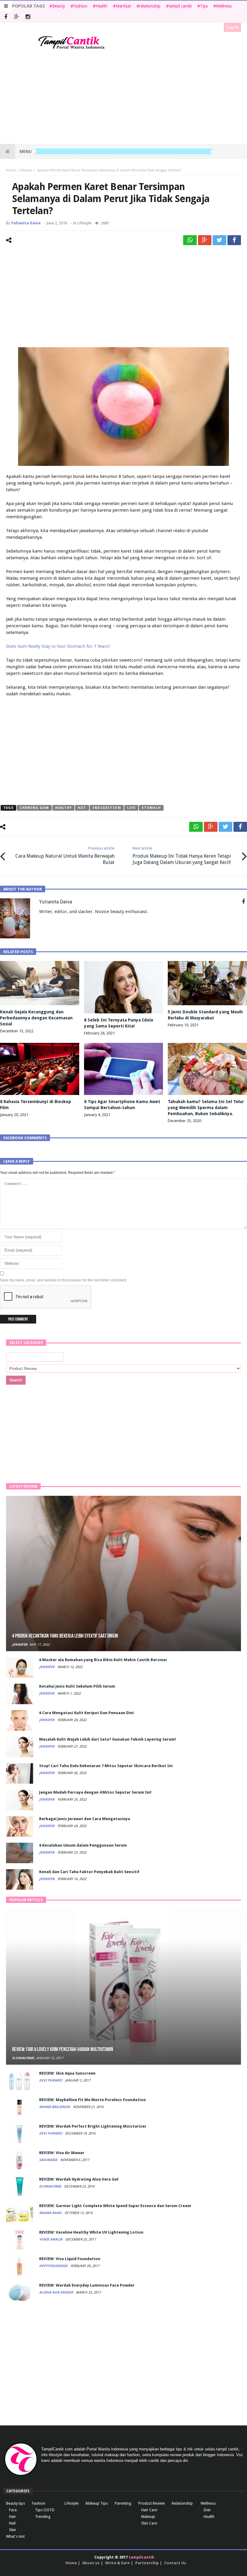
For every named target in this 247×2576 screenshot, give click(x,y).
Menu (26, 151)
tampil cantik (180, 6)
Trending (43, 2517)
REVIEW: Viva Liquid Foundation (70, 2259)
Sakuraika (49, 2160)
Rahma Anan (51, 2213)
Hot (82, 808)
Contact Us (175, 2563)
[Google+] (17, 17)
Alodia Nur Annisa (56, 2292)
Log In (232, 27)
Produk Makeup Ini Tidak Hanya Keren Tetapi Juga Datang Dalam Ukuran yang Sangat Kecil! (182, 856)
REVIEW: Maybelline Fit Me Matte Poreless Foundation (92, 2100)
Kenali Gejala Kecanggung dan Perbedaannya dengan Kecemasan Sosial (36, 1018)
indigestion (107, 808)
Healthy (64, 808)
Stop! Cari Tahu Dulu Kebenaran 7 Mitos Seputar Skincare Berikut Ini (106, 1766)
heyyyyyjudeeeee (54, 2266)
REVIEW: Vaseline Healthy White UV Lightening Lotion (91, 2232)
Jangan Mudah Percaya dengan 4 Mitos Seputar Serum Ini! (95, 1792)
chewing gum (34, 808)
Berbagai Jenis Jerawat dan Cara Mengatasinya (85, 1819)
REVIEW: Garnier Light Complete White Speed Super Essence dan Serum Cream (115, 2206)
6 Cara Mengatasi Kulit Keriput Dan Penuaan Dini (86, 1713)
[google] (205, 240)
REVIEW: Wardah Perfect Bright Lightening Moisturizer (93, 2126)
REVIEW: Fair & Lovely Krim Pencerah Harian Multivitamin (63, 2049)
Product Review (152, 2503)
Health (102, 6)
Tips (204, 6)
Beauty (59, 6)
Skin (13, 2530)
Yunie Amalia (51, 2239)
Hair (13, 2517)
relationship (150, 6)
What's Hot (15, 2536)
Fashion (80, 6)
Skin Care (149, 2523)
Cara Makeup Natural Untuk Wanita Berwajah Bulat (65, 856)
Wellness (224, 6)
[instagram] (28, 17)
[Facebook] (6, 17)
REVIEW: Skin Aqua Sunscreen (67, 2073)
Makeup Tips (97, 2503)
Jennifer (20, 1645)
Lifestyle (26, 170)
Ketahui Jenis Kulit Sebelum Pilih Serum (77, 1686)
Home (11, 170)
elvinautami (23, 2058)
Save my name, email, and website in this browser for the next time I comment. (64, 1280)
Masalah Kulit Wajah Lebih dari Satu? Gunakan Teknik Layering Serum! (108, 1739)
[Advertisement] (123, 97)
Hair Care (149, 2510)
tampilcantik (141, 2557)
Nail (12, 2523)
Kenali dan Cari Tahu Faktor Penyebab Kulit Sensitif (89, 1872)
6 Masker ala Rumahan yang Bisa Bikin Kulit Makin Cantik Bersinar (103, 1660)
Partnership (147, 2563)
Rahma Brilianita (55, 2107)
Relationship (182, 2503)
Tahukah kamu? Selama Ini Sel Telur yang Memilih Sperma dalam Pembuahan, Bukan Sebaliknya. (206, 1108)
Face (13, 2510)
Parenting (123, 2503)
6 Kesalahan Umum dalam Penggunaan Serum (83, 1845)
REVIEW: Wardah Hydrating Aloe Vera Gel (79, 2179)
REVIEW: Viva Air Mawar (62, 2153)
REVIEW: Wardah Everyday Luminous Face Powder (87, 2285)
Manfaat (123, 6)
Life (131, 808)
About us (91, 2563)
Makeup (148, 2517)
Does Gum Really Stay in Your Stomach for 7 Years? (58, 646)
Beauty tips (16, 2503)
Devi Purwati (51, 2080)
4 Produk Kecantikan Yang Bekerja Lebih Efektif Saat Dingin (65, 1636)
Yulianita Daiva (26, 223)
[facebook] (234, 240)
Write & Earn (117, 2563)
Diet (207, 2510)
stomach (151, 808)
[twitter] (219, 240)
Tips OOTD (45, 2510)
